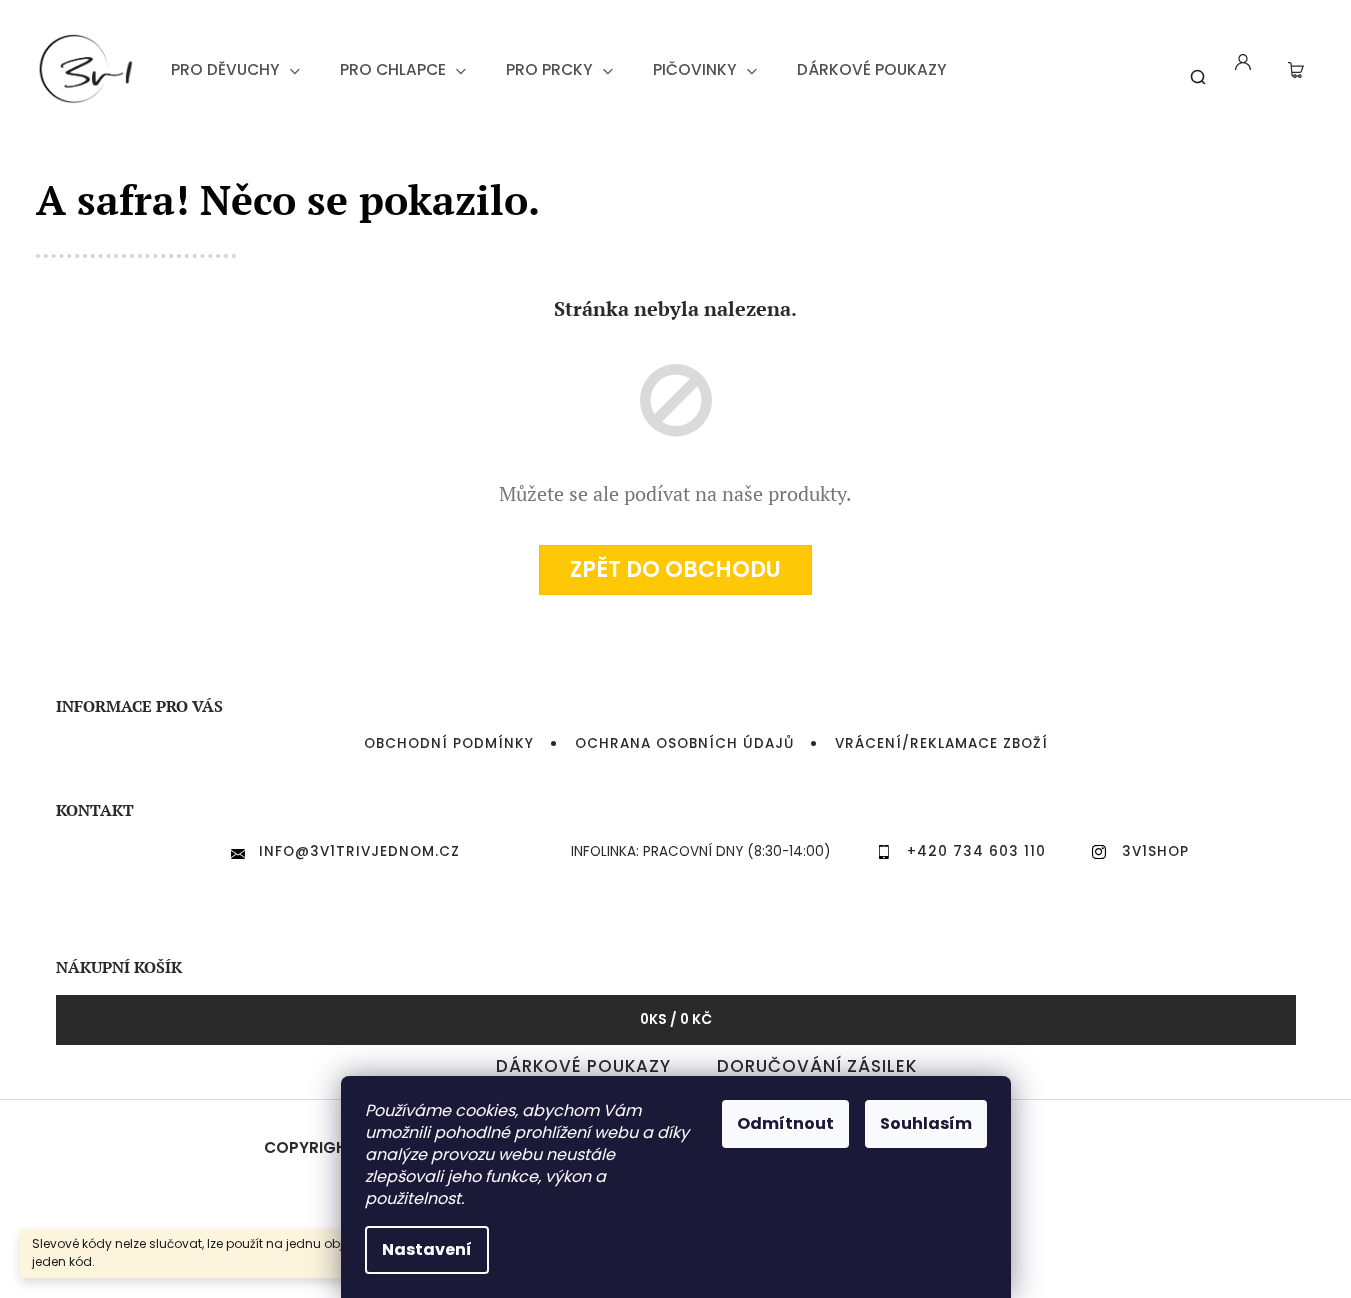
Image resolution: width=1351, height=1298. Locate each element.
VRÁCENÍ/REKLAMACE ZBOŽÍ (941, 743)
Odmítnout (785, 1123)
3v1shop (1155, 851)
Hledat (1191, 69)
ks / (676, 1019)
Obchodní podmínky (449, 743)
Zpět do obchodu (675, 569)
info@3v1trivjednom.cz (359, 851)
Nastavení (427, 1249)
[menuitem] (235, 70)
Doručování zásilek (817, 1066)
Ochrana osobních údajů (684, 743)
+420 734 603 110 (976, 851)
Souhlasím (926, 1123)
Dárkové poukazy (583, 1066)
